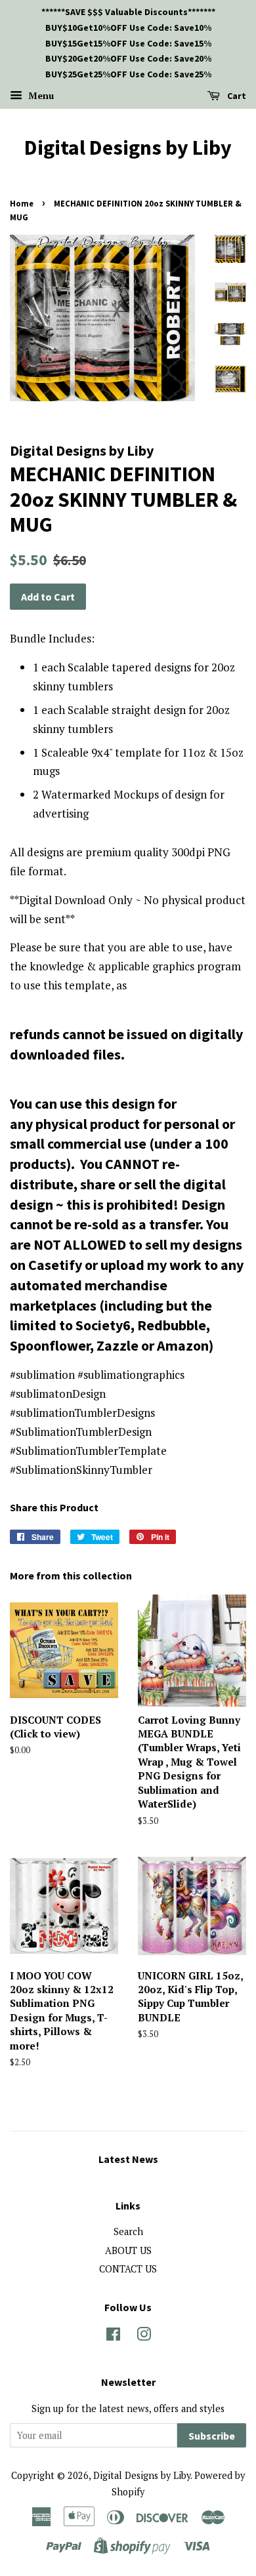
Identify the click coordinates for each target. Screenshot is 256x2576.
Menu (40, 95)
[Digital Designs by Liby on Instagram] (144, 2336)
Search (128, 2231)
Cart (236, 96)
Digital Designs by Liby (128, 148)
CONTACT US (128, 2269)
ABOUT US (128, 2250)
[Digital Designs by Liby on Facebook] (113, 2336)
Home (22, 203)
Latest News (128, 2159)
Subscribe (212, 2436)
